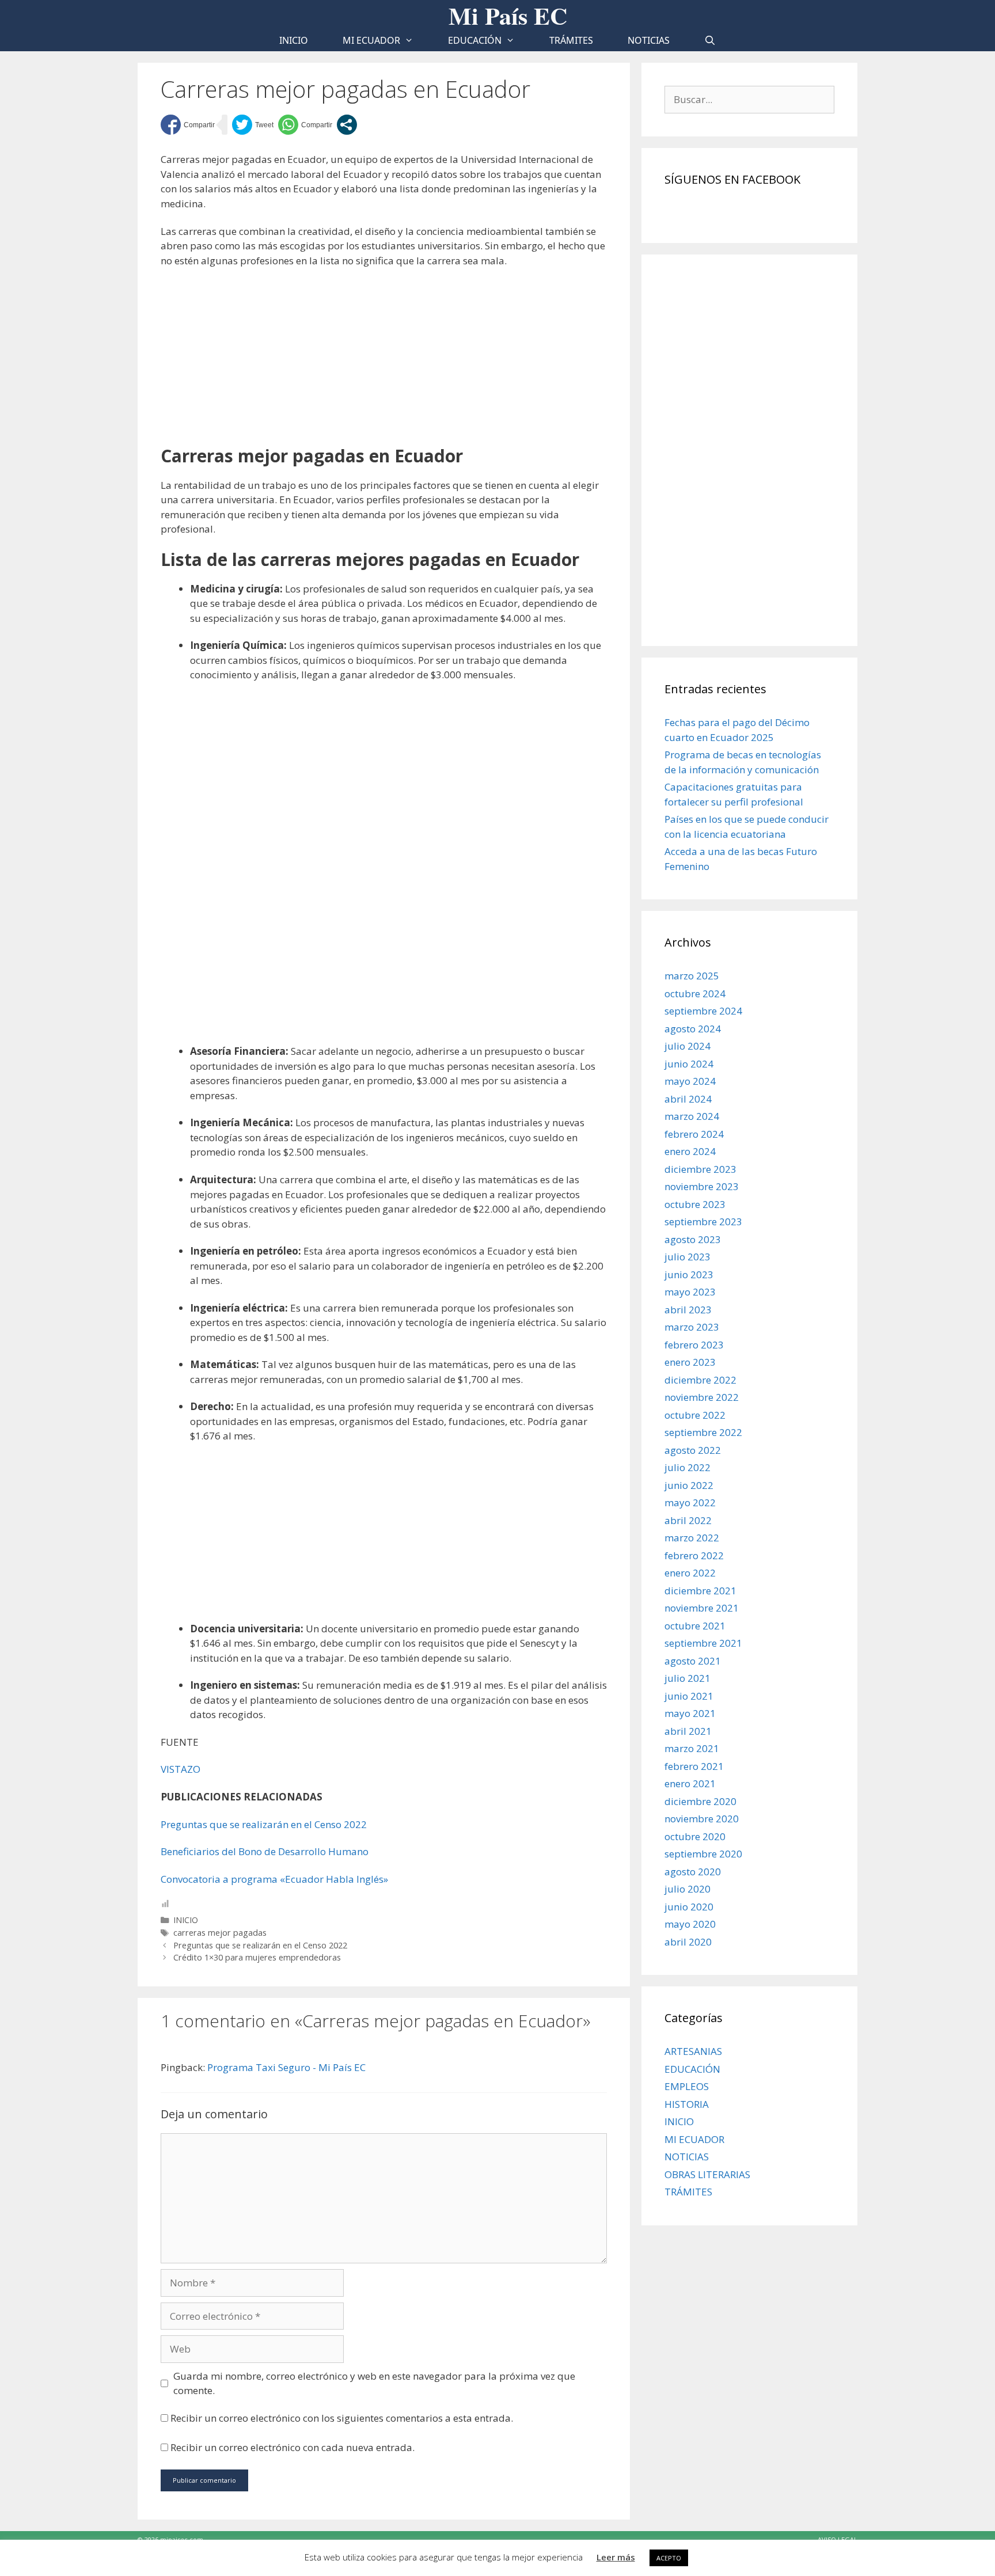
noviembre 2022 (702, 1397)
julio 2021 (688, 1678)
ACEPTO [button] (669, 2558)
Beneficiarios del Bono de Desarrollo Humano (265, 1851)
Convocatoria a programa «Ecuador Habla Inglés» (274, 1879)
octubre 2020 (695, 1836)
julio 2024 (688, 1046)
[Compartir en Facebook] (188, 125)
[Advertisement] (384, 361)
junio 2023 (689, 1274)
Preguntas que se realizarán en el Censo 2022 (264, 1824)
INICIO (186, 1920)
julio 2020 (688, 1889)
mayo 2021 (690, 1713)
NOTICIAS (649, 40)
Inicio (294, 40)
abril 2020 (688, 1942)
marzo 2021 (692, 1748)
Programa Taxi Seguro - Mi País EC (286, 2067)
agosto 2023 (693, 1239)
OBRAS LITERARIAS (707, 2174)
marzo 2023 (692, 1327)
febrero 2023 (694, 1345)
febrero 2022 (694, 1555)
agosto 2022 (693, 1450)
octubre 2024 (695, 993)
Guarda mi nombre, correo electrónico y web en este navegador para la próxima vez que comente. (374, 2383)
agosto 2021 (693, 1661)
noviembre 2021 (702, 1608)
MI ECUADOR (371, 40)
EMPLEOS (687, 2086)
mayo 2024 (690, 1081)
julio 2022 (688, 1467)
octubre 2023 (695, 1204)
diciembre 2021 (700, 1591)
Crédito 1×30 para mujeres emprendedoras (257, 1957)
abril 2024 (688, 1099)
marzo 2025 (692, 976)
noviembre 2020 (702, 1819)
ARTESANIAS (693, 2051)
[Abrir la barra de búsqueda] (710, 41)
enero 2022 (690, 1573)
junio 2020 (689, 1907)
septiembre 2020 (703, 1854)
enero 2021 (690, 1783)
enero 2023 (690, 1362)
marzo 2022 (692, 1538)
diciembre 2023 (700, 1169)
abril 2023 (688, 1310)
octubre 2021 (695, 1626)
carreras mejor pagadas (220, 1933)
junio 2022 (689, 1485)
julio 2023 (688, 1257)
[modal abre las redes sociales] (347, 125)
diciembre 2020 (700, 1801)
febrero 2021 (694, 1766)
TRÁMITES (571, 40)
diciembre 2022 (700, 1380)
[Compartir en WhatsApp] (305, 125)
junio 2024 (689, 1064)
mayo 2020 (690, 1924)
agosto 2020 (693, 1872)
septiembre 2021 (703, 1643)
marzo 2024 (692, 1116)
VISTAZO (181, 1769)
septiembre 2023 (703, 1221)
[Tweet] (253, 125)
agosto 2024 (693, 1029)
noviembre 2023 (702, 1186)
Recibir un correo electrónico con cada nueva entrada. (293, 2447)
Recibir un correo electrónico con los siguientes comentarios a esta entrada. (342, 2418)
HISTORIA (687, 2104)
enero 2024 (690, 1151)
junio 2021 (689, 1696)
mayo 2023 (690, 1292)
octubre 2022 (695, 1415)
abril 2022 (688, 1520)
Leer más (616, 2557)
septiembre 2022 (703, 1432)
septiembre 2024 (703, 1011)
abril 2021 (688, 1731)
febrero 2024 (694, 1134)
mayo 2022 (690, 1502)
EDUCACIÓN (475, 40)
